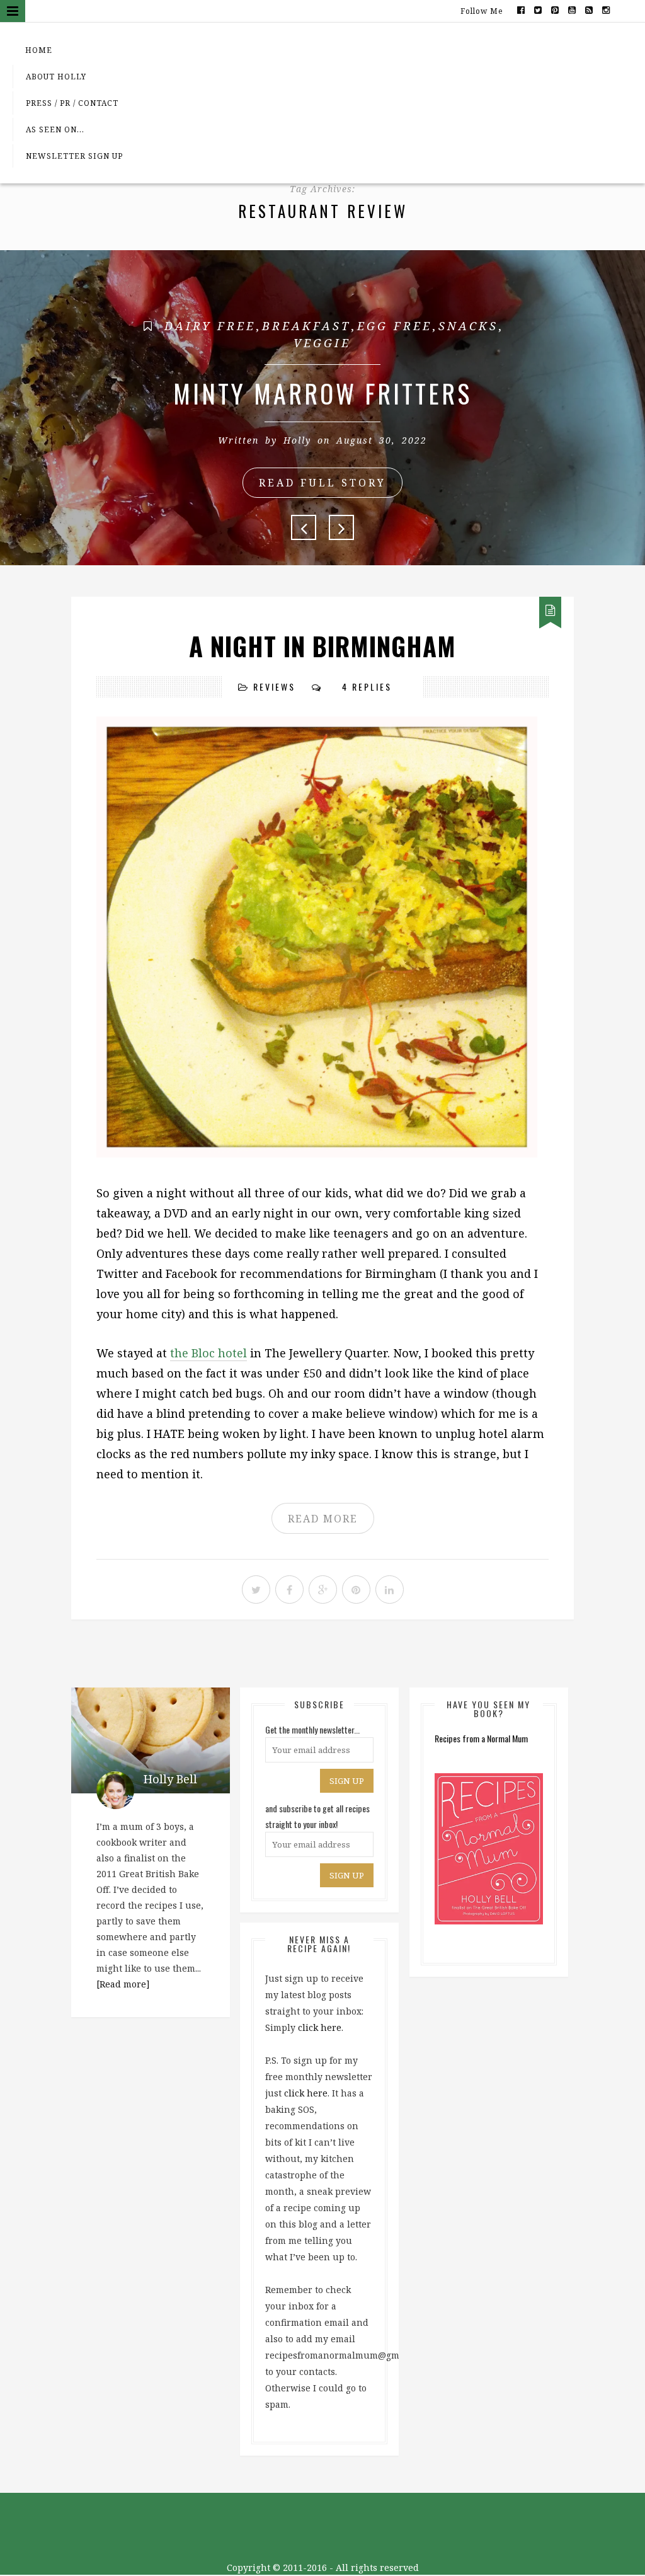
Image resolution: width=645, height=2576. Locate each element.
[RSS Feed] (589, 9)
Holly (297, 440)
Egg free (395, 326)
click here (320, 2027)
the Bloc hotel (208, 1353)
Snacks (468, 326)
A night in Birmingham (322, 646)
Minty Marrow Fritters (322, 393)
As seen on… (55, 129)
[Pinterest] (555, 9)
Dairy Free (210, 326)
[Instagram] (606, 9)
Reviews (274, 687)
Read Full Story (322, 483)
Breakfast (306, 326)
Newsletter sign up (74, 156)
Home (39, 50)
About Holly (56, 77)
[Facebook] (521, 9)
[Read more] (123, 1984)
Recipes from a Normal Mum (481, 1738)
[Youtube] (572, 9)
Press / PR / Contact (72, 103)
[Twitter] (538, 9)
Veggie (322, 343)
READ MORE (323, 1519)
